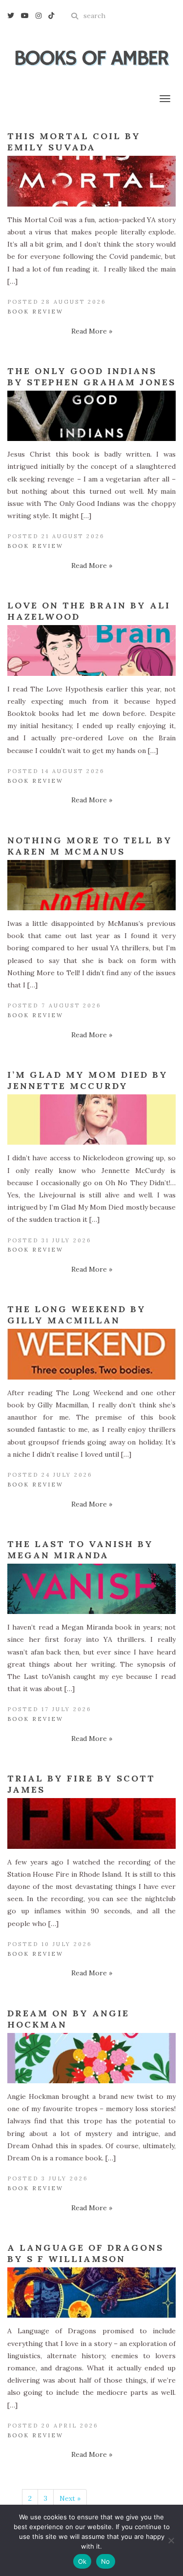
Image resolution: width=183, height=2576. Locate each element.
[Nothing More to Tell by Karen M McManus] (91, 885)
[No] (171, 2540)
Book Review (35, 312)
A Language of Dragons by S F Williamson (85, 2253)
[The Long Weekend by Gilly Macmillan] (91, 1354)
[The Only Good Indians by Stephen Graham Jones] (91, 416)
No (106, 2561)
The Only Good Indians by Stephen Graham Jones (91, 377)
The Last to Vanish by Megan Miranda (80, 1550)
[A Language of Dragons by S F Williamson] (91, 2293)
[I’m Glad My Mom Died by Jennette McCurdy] (91, 1120)
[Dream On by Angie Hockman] (91, 2058)
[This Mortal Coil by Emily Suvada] (91, 181)
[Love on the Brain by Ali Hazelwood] (91, 650)
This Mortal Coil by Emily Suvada (74, 142)
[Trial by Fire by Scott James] (91, 1823)
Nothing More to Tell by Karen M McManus (90, 846)
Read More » (92, 331)
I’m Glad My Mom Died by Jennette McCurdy (88, 1080)
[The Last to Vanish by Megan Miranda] (91, 1589)
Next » (70, 2498)
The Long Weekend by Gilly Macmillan (77, 1315)
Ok (82, 2561)
